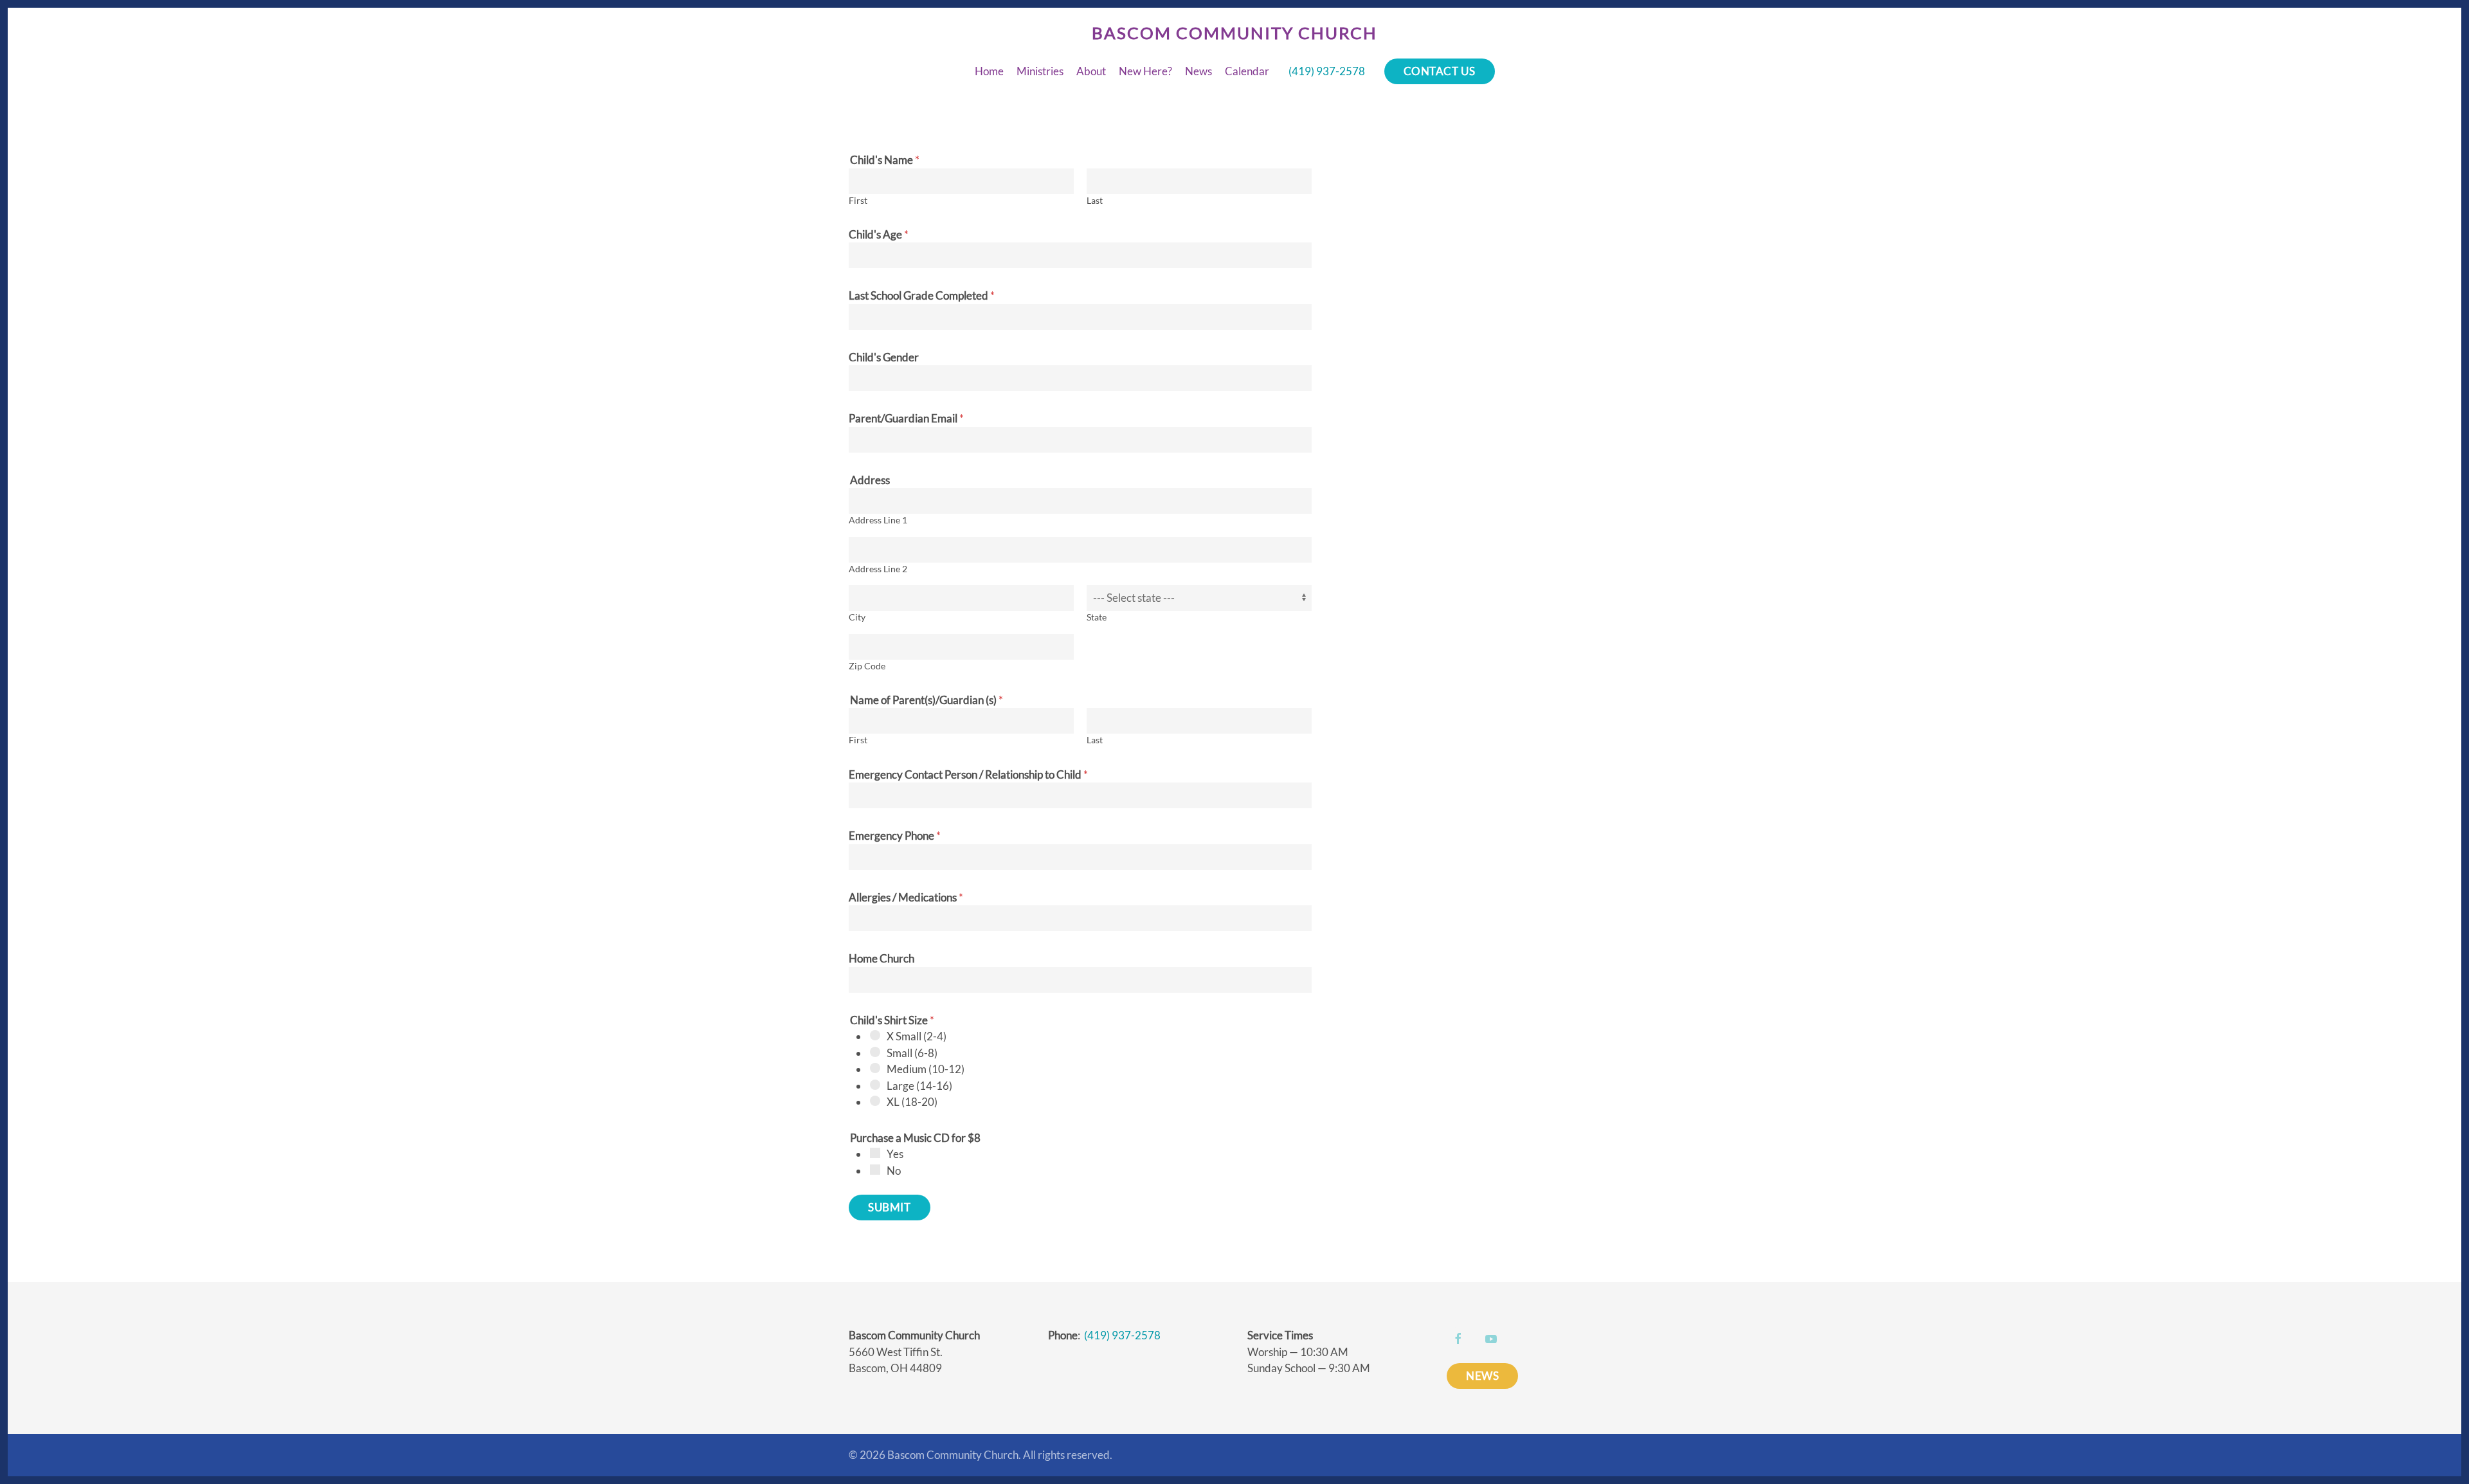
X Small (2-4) (917, 1036)
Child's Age (879, 234)
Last (1095, 201)
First (858, 201)
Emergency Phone (895, 836)
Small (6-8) (912, 1053)
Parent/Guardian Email (906, 418)
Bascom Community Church (1234, 33)
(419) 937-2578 (1327, 71)
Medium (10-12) (926, 1069)
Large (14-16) (919, 1086)
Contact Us (1440, 71)
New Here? (1145, 71)
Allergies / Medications (906, 897)
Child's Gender (884, 357)
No (894, 1171)
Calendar (1247, 71)
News (1198, 71)
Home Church (882, 958)
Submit (890, 1207)
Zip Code (867, 666)
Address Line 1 (878, 520)
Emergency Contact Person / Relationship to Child (968, 774)
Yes (895, 1154)
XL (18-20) (912, 1102)
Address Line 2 (878, 569)
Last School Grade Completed (922, 295)
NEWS (1482, 1376)
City (857, 617)
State (1097, 617)
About (1091, 71)
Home (989, 71)
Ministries (1040, 71)
